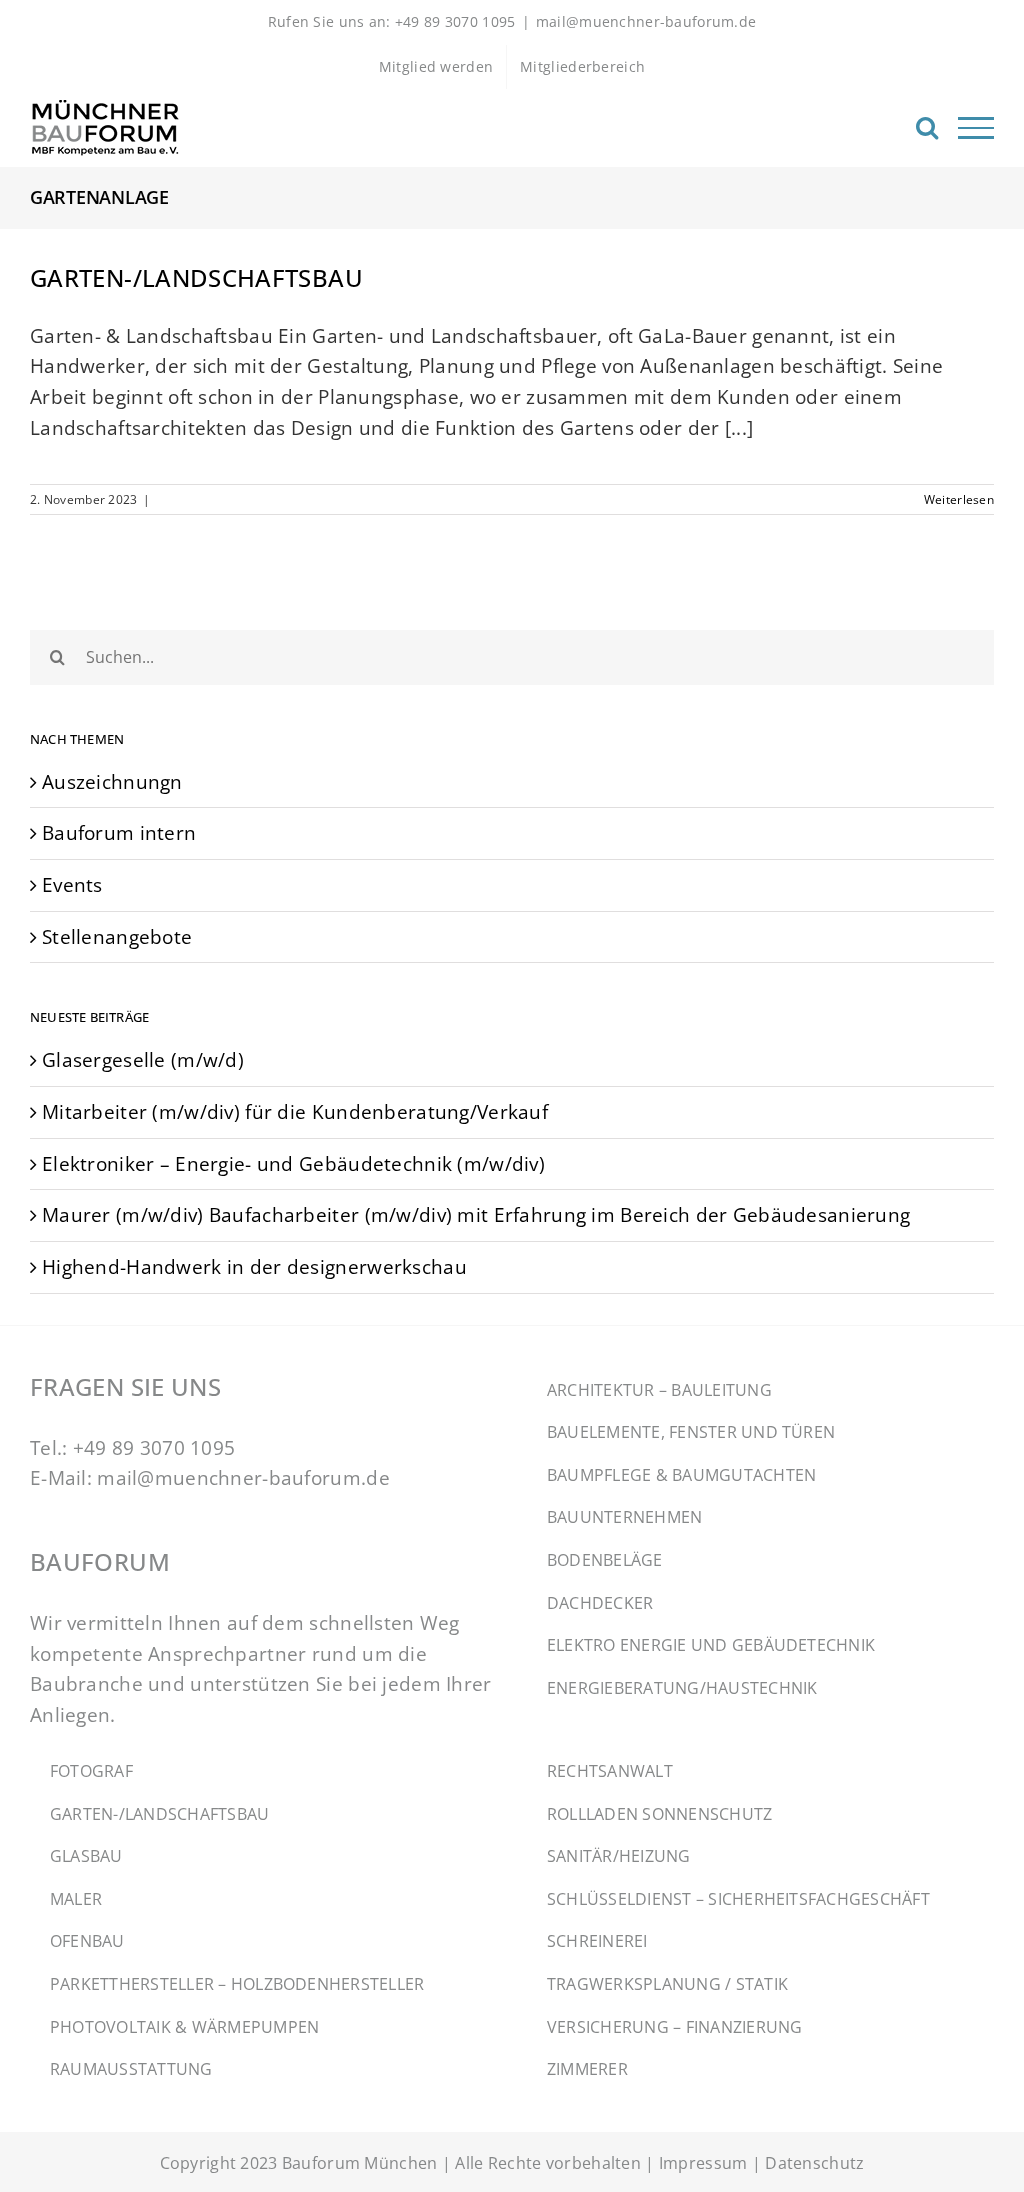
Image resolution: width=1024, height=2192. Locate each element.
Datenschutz (814, 2163)
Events (72, 884)
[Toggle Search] (927, 127)
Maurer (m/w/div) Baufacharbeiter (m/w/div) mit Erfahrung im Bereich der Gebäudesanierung (476, 1214)
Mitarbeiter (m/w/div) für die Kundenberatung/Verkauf (295, 1111)
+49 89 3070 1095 (154, 1447)
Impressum (703, 2163)
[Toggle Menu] (976, 128)
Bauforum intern (119, 832)
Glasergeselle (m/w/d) (143, 1059)
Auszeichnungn (112, 781)
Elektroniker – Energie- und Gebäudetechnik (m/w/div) (293, 1163)
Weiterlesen (959, 499)
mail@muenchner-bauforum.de (646, 21)
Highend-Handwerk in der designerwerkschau (254, 1266)
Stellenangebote (117, 936)
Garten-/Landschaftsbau (196, 277)
